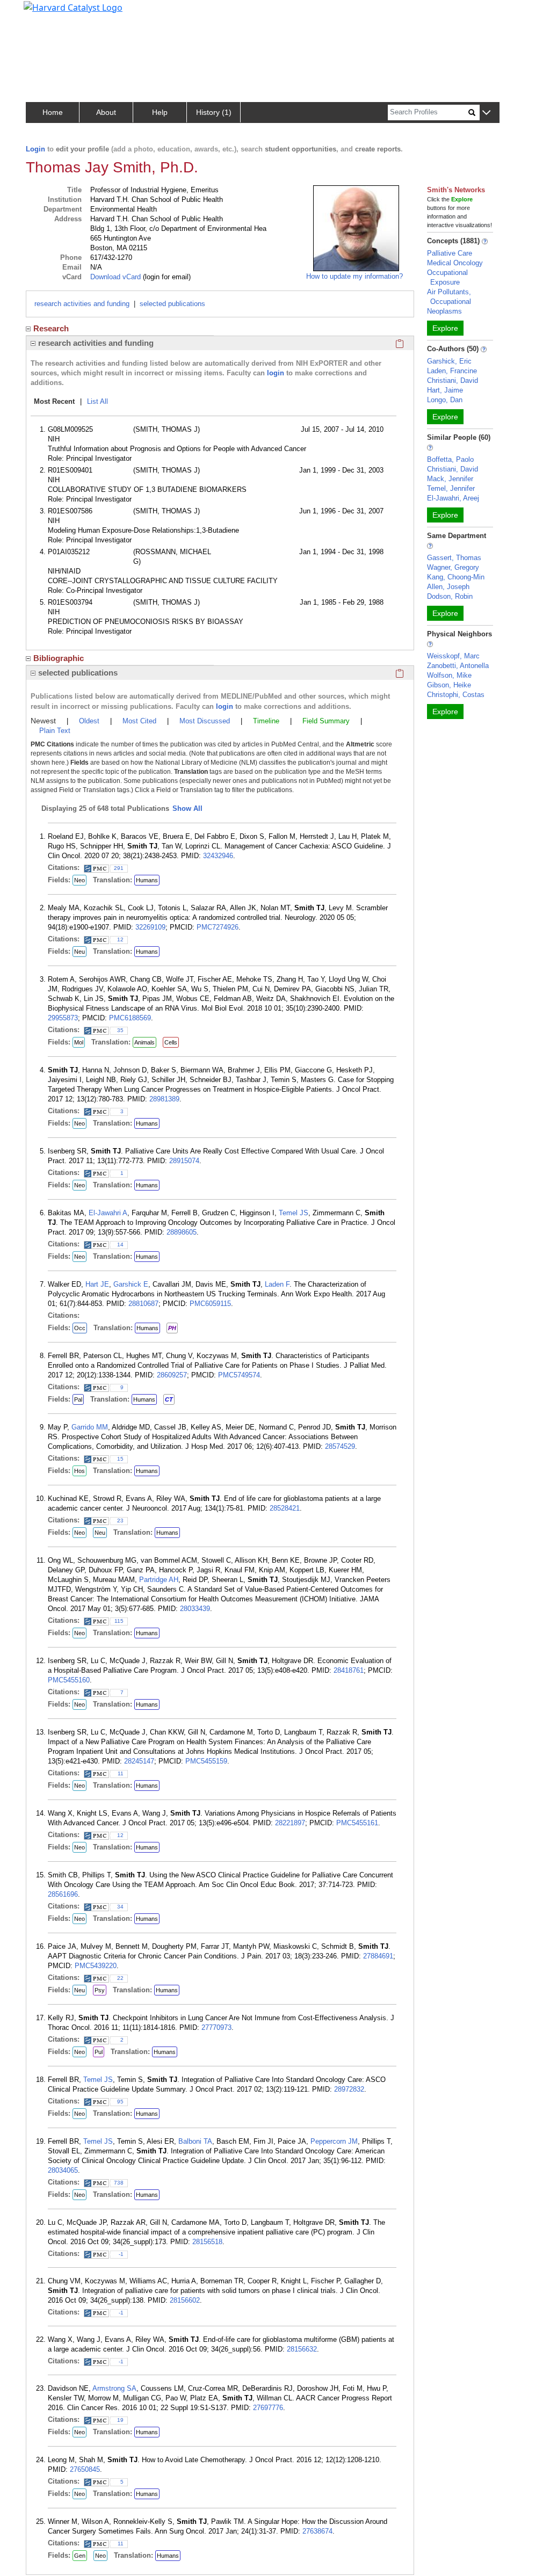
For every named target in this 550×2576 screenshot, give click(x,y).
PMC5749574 (239, 1375)
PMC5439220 (96, 1966)
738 (119, 2183)
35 (120, 1030)
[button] (486, 113)
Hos (79, 1471)
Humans (147, 880)
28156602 (185, 2300)
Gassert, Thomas (454, 558)
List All (97, 401)
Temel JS (294, 1213)
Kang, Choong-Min (456, 577)
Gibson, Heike (449, 685)
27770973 (216, 2027)
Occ (80, 1328)
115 (119, 1621)
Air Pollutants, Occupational (449, 297)
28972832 (349, 2089)
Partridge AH (159, 1580)
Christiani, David (453, 380)
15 (120, 1459)
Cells (171, 1042)
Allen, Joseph (448, 587)
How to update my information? (354, 276)
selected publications (172, 304)
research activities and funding (82, 304)
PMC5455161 (357, 1823)
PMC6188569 (130, 1018)
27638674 (317, 2531)
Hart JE (97, 1284)
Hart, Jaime (445, 390)
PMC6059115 (210, 1304)
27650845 (85, 2469)
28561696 (63, 1894)
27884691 (378, 1956)
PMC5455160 (69, 1680)
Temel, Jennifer (451, 488)
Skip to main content (45, 13)
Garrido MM (90, 1427)
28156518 (207, 2242)
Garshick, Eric (449, 361)
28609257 (172, 1375)
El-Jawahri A (108, 1213)
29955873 (63, 1018)
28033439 (195, 1609)
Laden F (277, 1284)
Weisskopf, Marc (453, 656)
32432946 (218, 856)
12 (120, 939)
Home (53, 112)
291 (119, 868)
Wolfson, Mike (449, 675)
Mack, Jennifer (450, 479)
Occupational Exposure (447, 277)
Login (35, 149)
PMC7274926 (218, 927)
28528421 (285, 1508)
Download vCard (115, 277)
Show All (187, 808)
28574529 (340, 1446)
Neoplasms (444, 311)
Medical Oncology (455, 263)
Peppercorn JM (334, 2141)
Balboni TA (195, 2141)
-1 (121, 2254)
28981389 (164, 1099)
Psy (100, 1990)
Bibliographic (59, 658)
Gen (80, 2556)
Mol (79, 1042)
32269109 (150, 927)
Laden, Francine (452, 371)
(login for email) (166, 277)
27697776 (268, 2408)
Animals (144, 1042)
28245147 (139, 1761)
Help (160, 112)
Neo (79, 880)
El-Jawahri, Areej (453, 498)
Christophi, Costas (456, 695)
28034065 (63, 2170)
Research (51, 328)
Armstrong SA (114, 2388)
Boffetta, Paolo (450, 459)
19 (120, 2420)
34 (120, 1907)
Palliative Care (450, 253)
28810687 (143, 1304)
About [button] (106, 112)
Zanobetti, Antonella (458, 666)
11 (121, 1773)
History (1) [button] (214, 112)
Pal (78, 1399)
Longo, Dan (445, 400)
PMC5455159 (206, 1761)
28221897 (290, 1823)
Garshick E (131, 1284)
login (276, 373)
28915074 (184, 1161)
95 (120, 2102)
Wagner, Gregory (453, 567)
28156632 (302, 2349)
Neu (79, 952)
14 (120, 1245)
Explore (445, 328)
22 (120, 1978)
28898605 (182, 1232)
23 (120, 1521)
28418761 (349, 1670)
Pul (99, 2052)
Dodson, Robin (450, 596)
